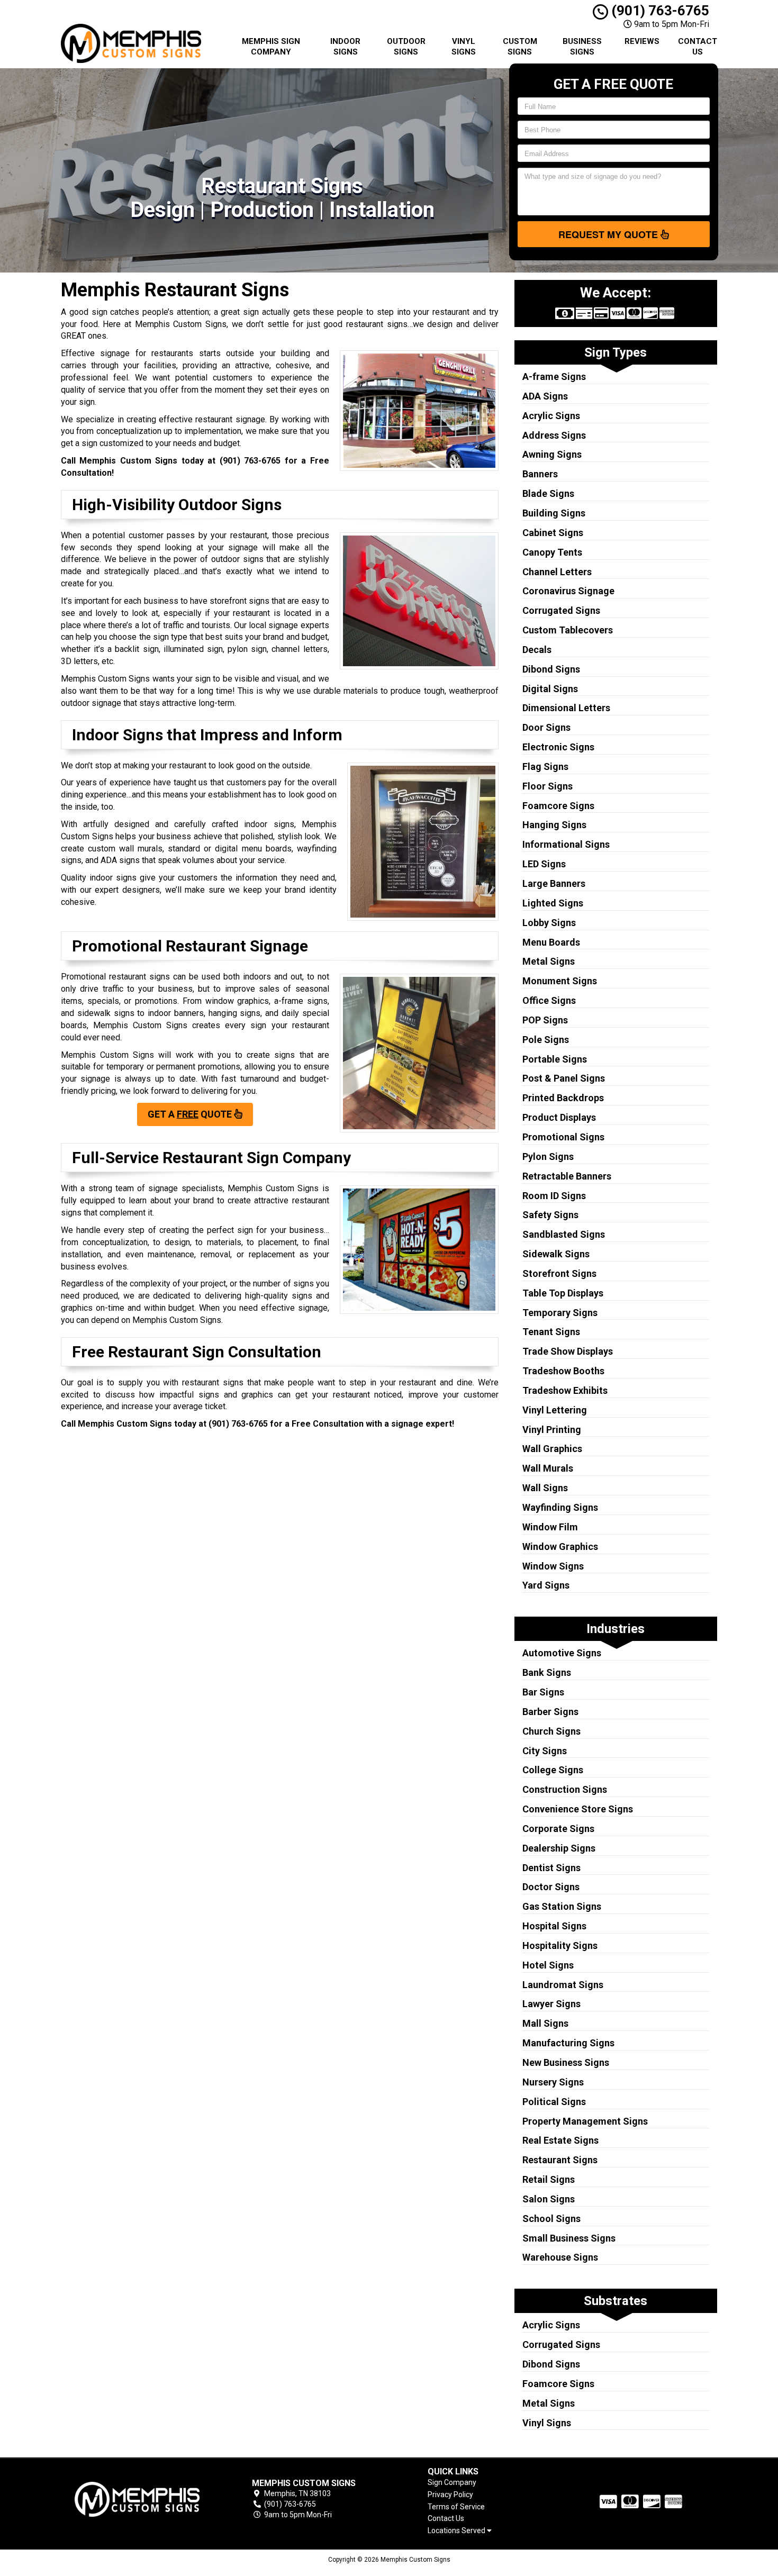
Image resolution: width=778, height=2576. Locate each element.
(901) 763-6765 (659, 11)
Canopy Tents (552, 552)
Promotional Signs (563, 1137)
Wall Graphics (552, 1449)
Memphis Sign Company (271, 47)
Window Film (550, 1527)
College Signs (553, 1770)
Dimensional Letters (566, 708)
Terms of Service (456, 2507)
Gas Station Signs (562, 1906)
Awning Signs (552, 454)
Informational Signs (566, 844)
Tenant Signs (551, 1332)
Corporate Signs (558, 1829)
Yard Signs (546, 1585)
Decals (537, 650)
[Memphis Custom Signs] (137, 2499)
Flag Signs (545, 767)
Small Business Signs (569, 2238)
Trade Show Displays (568, 1351)
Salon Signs (549, 2199)
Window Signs (553, 1566)
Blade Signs (548, 493)
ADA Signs (545, 396)
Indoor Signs (345, 47)
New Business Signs (566, 2062)
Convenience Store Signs (578, 1809)
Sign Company (452, 2482)
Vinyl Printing (552, 1430)
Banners (540, 474)
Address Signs (554, 435)
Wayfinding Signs (560, 1507)
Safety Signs (550, 1215)
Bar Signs (543, 1692)
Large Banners (554, 883)
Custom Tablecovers (568, 630)
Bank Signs (547, 1672)
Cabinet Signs (553, 533)
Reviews (642, 41)
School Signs (551, 2219)
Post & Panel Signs (564, 1078)
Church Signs (551, 1731)
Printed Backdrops (563, 1098)
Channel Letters (557, 572)
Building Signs (554, 513)
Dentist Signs (551, 1868)
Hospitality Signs (560, 1945)
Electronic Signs (558, 747)
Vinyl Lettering (555, 1410)
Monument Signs (560, 981)
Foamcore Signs (558, 806)
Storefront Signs (559, 1273)
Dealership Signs (559, 1848)
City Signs (545, 1751)
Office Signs (549, 1000)
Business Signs (582, 47)
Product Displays (559, 1117)
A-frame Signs (554, 377)
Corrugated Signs (561, 610)
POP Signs (545, 1020)
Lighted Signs (553, 903)
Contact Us (698, 47)
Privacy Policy (450, 2495)
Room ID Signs (554, 1196)
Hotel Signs (548, 1965)
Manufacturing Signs (568, 2043)
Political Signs (554, 2102)
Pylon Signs (548, 1157)
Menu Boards (551, 942)
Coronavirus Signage (568, 591)
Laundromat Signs (563, 1985)
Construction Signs (565, 1789)
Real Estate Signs (560, 2140)
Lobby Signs (549, 923)
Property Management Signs (585, 2121)
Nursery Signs (553, 2082)
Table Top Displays (563, 1293)
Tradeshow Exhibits (565, 1390)
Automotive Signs (562, 1653)
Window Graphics (560, 1546)
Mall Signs (545, 2023)
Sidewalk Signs (556, 1254)
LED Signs (544, 864)
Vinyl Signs (464, 47)
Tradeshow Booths (563, 1371)
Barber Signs (550, 1712)
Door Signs (546, 727)
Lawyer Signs (551, 2004)
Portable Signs (555, 1059)
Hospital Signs (554, 1926)
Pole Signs (546, 1040)
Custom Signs (520, 47)
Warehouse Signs (560, 2257)
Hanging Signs (554, 825)
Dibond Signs (551, 669)
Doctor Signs (551, 1887)
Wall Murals (548, 1468)
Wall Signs (545, 1488)
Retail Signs (549, 2179)
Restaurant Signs (560, 2160)
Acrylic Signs (551, 416)
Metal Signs (549, 961)
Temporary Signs (560, 1313)
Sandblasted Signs (564, 1234)
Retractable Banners (567, 1176)
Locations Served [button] (457, 2531)
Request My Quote (609, 234)
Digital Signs (550, 689)
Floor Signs (548, 786)
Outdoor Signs (406, 47)
